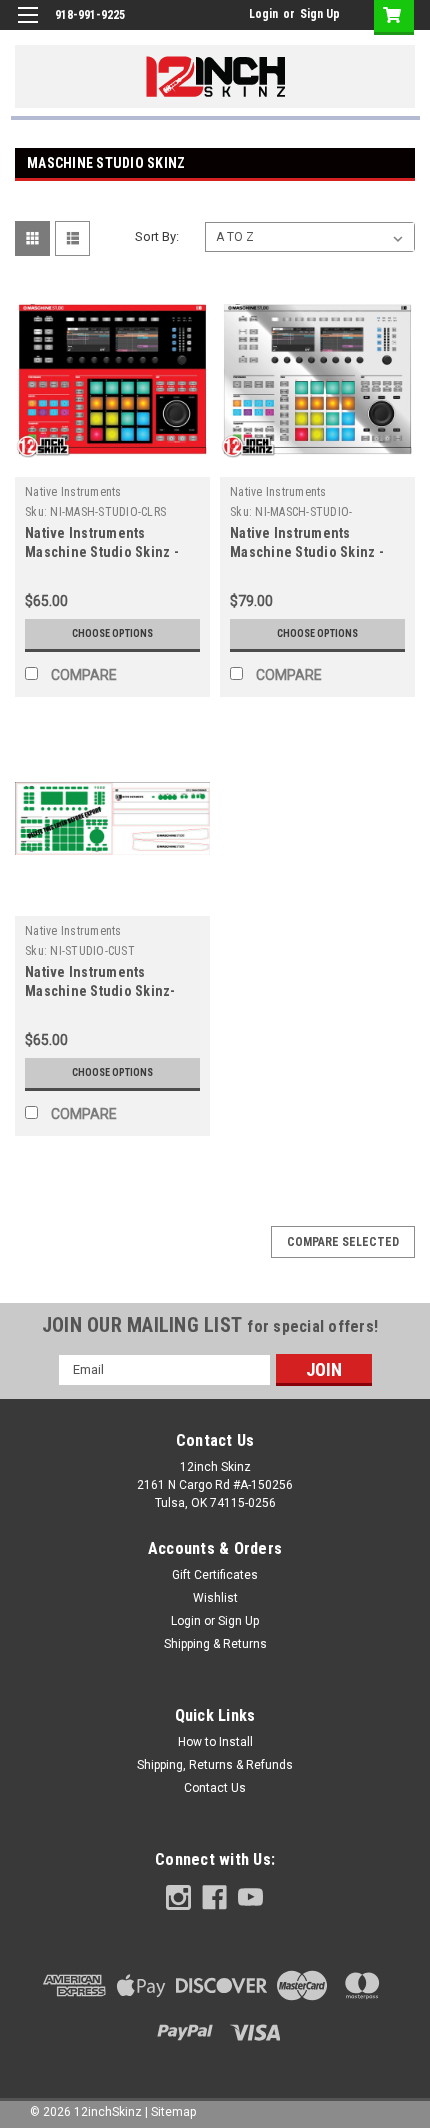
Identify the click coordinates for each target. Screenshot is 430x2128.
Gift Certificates (215, 1575)
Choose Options (112, 633)
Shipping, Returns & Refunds (215, 1765)
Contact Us (215, 1788)
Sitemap (173, 2112)
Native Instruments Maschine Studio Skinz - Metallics (307, 552)
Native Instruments (73, 492)
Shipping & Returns (215, 1644)
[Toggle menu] (27, 27)
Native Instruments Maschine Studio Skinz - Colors (102, 552)
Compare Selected (343, 1242)
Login (263, 14)
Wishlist (215, 1598)
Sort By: (157, 236)
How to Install (215, 1742)
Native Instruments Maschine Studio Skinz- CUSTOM (100, 991)
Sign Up (320, 14)
